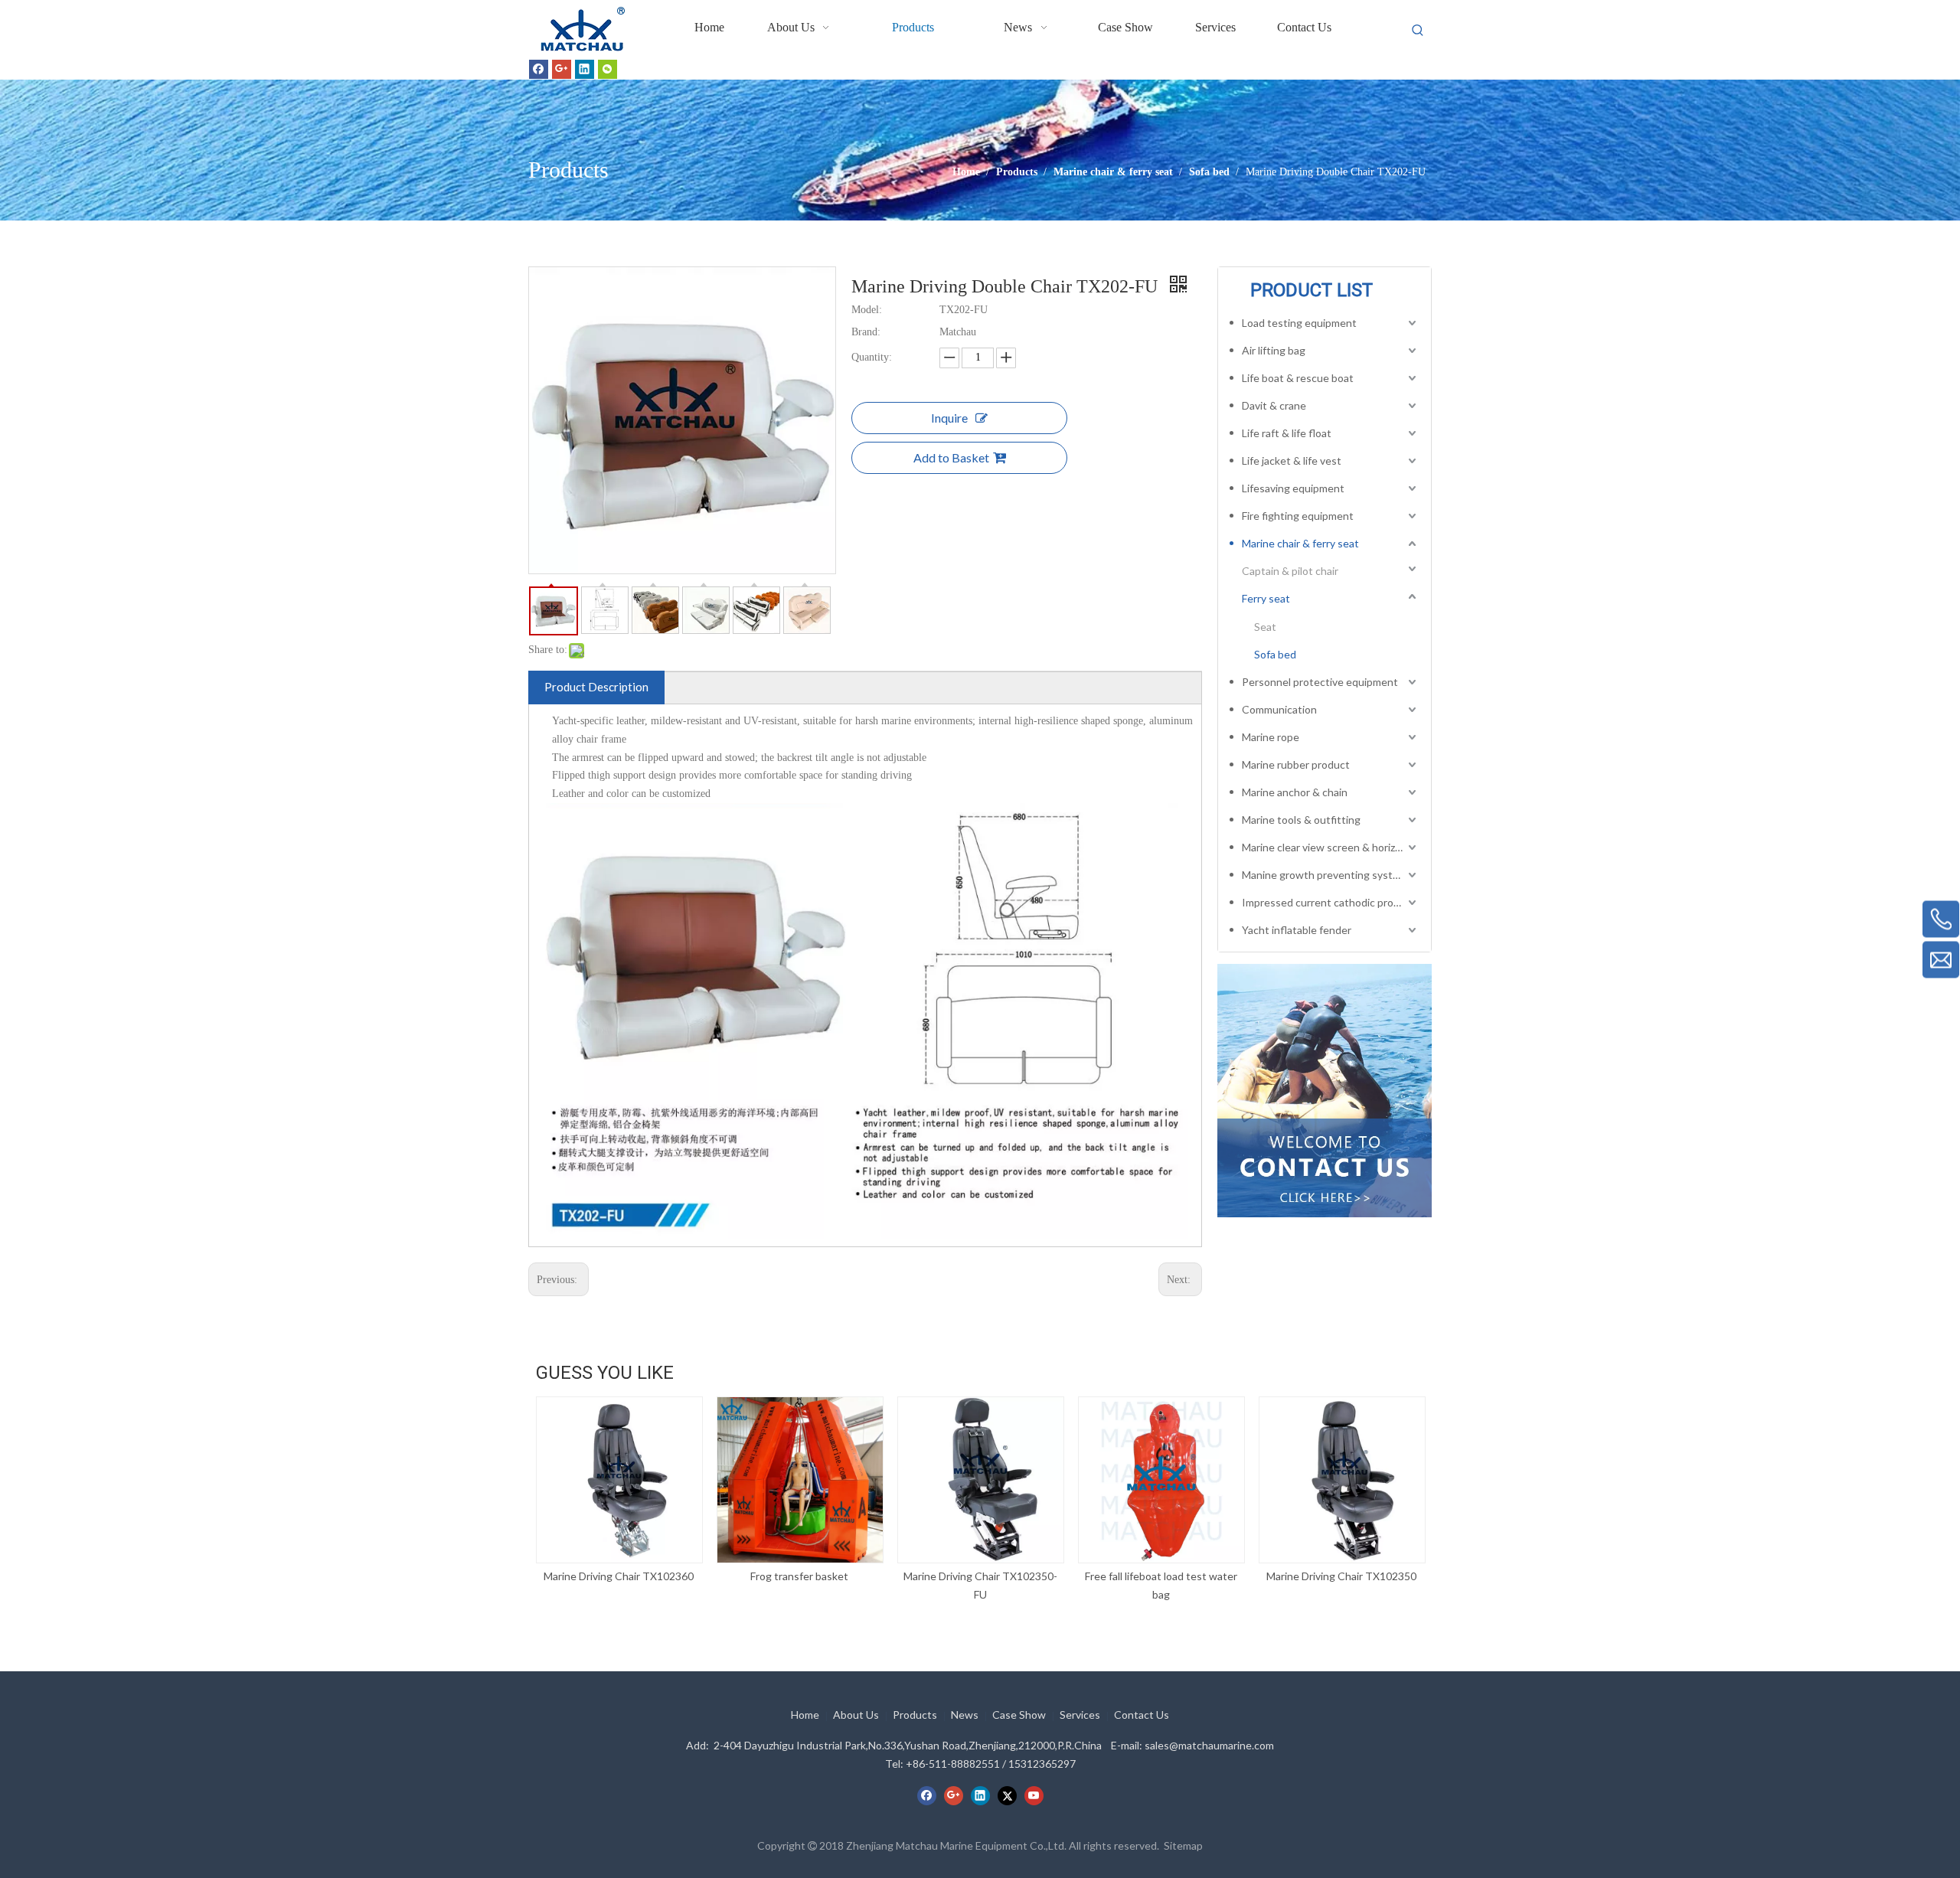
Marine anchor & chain (1295, 792)
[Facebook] (539, 69)
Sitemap (1183, 1845)
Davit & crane (1274, 405)
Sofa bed (1275, 654)
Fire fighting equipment (1298, 516)
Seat (1265, 627)
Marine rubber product (1296, 764)
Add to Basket (951, 457)
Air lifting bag (1274, 350)
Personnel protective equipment (1320, 682)
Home (805, 1715)
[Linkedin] (585, 69)
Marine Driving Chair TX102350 (1341, 1576)
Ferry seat (1266, 598)
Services (1080, 1715)
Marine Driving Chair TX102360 (619, 1576)
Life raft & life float (1287, 433)
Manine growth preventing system (1325, 875)
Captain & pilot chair (1290, 571)
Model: (867, 310)
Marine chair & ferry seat (1300, 543)
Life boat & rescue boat (1298, 378)
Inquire (949, 418)
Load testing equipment (1299, 323)
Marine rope (1271, 737)
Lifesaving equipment (1293, 488)
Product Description (596, 687)
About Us (856, 1715)
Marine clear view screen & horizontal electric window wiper (1331, 847)
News (965, 1715)
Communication (1279, 709)
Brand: (866, 332)
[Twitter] (1007, 1795)
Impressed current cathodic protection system (1331, 902)
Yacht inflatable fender (1297, 930)
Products (915, 1715)
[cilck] (1325, 1090)
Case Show (1019, 1715)
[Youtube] (1034, 1795)
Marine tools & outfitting (1301, 820)
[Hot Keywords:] (1418, 31)
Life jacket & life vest (1292, 461)
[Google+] (562, 69)
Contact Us (1142, 1715)
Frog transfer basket (799, 1576)
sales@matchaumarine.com (1209, 1745)
